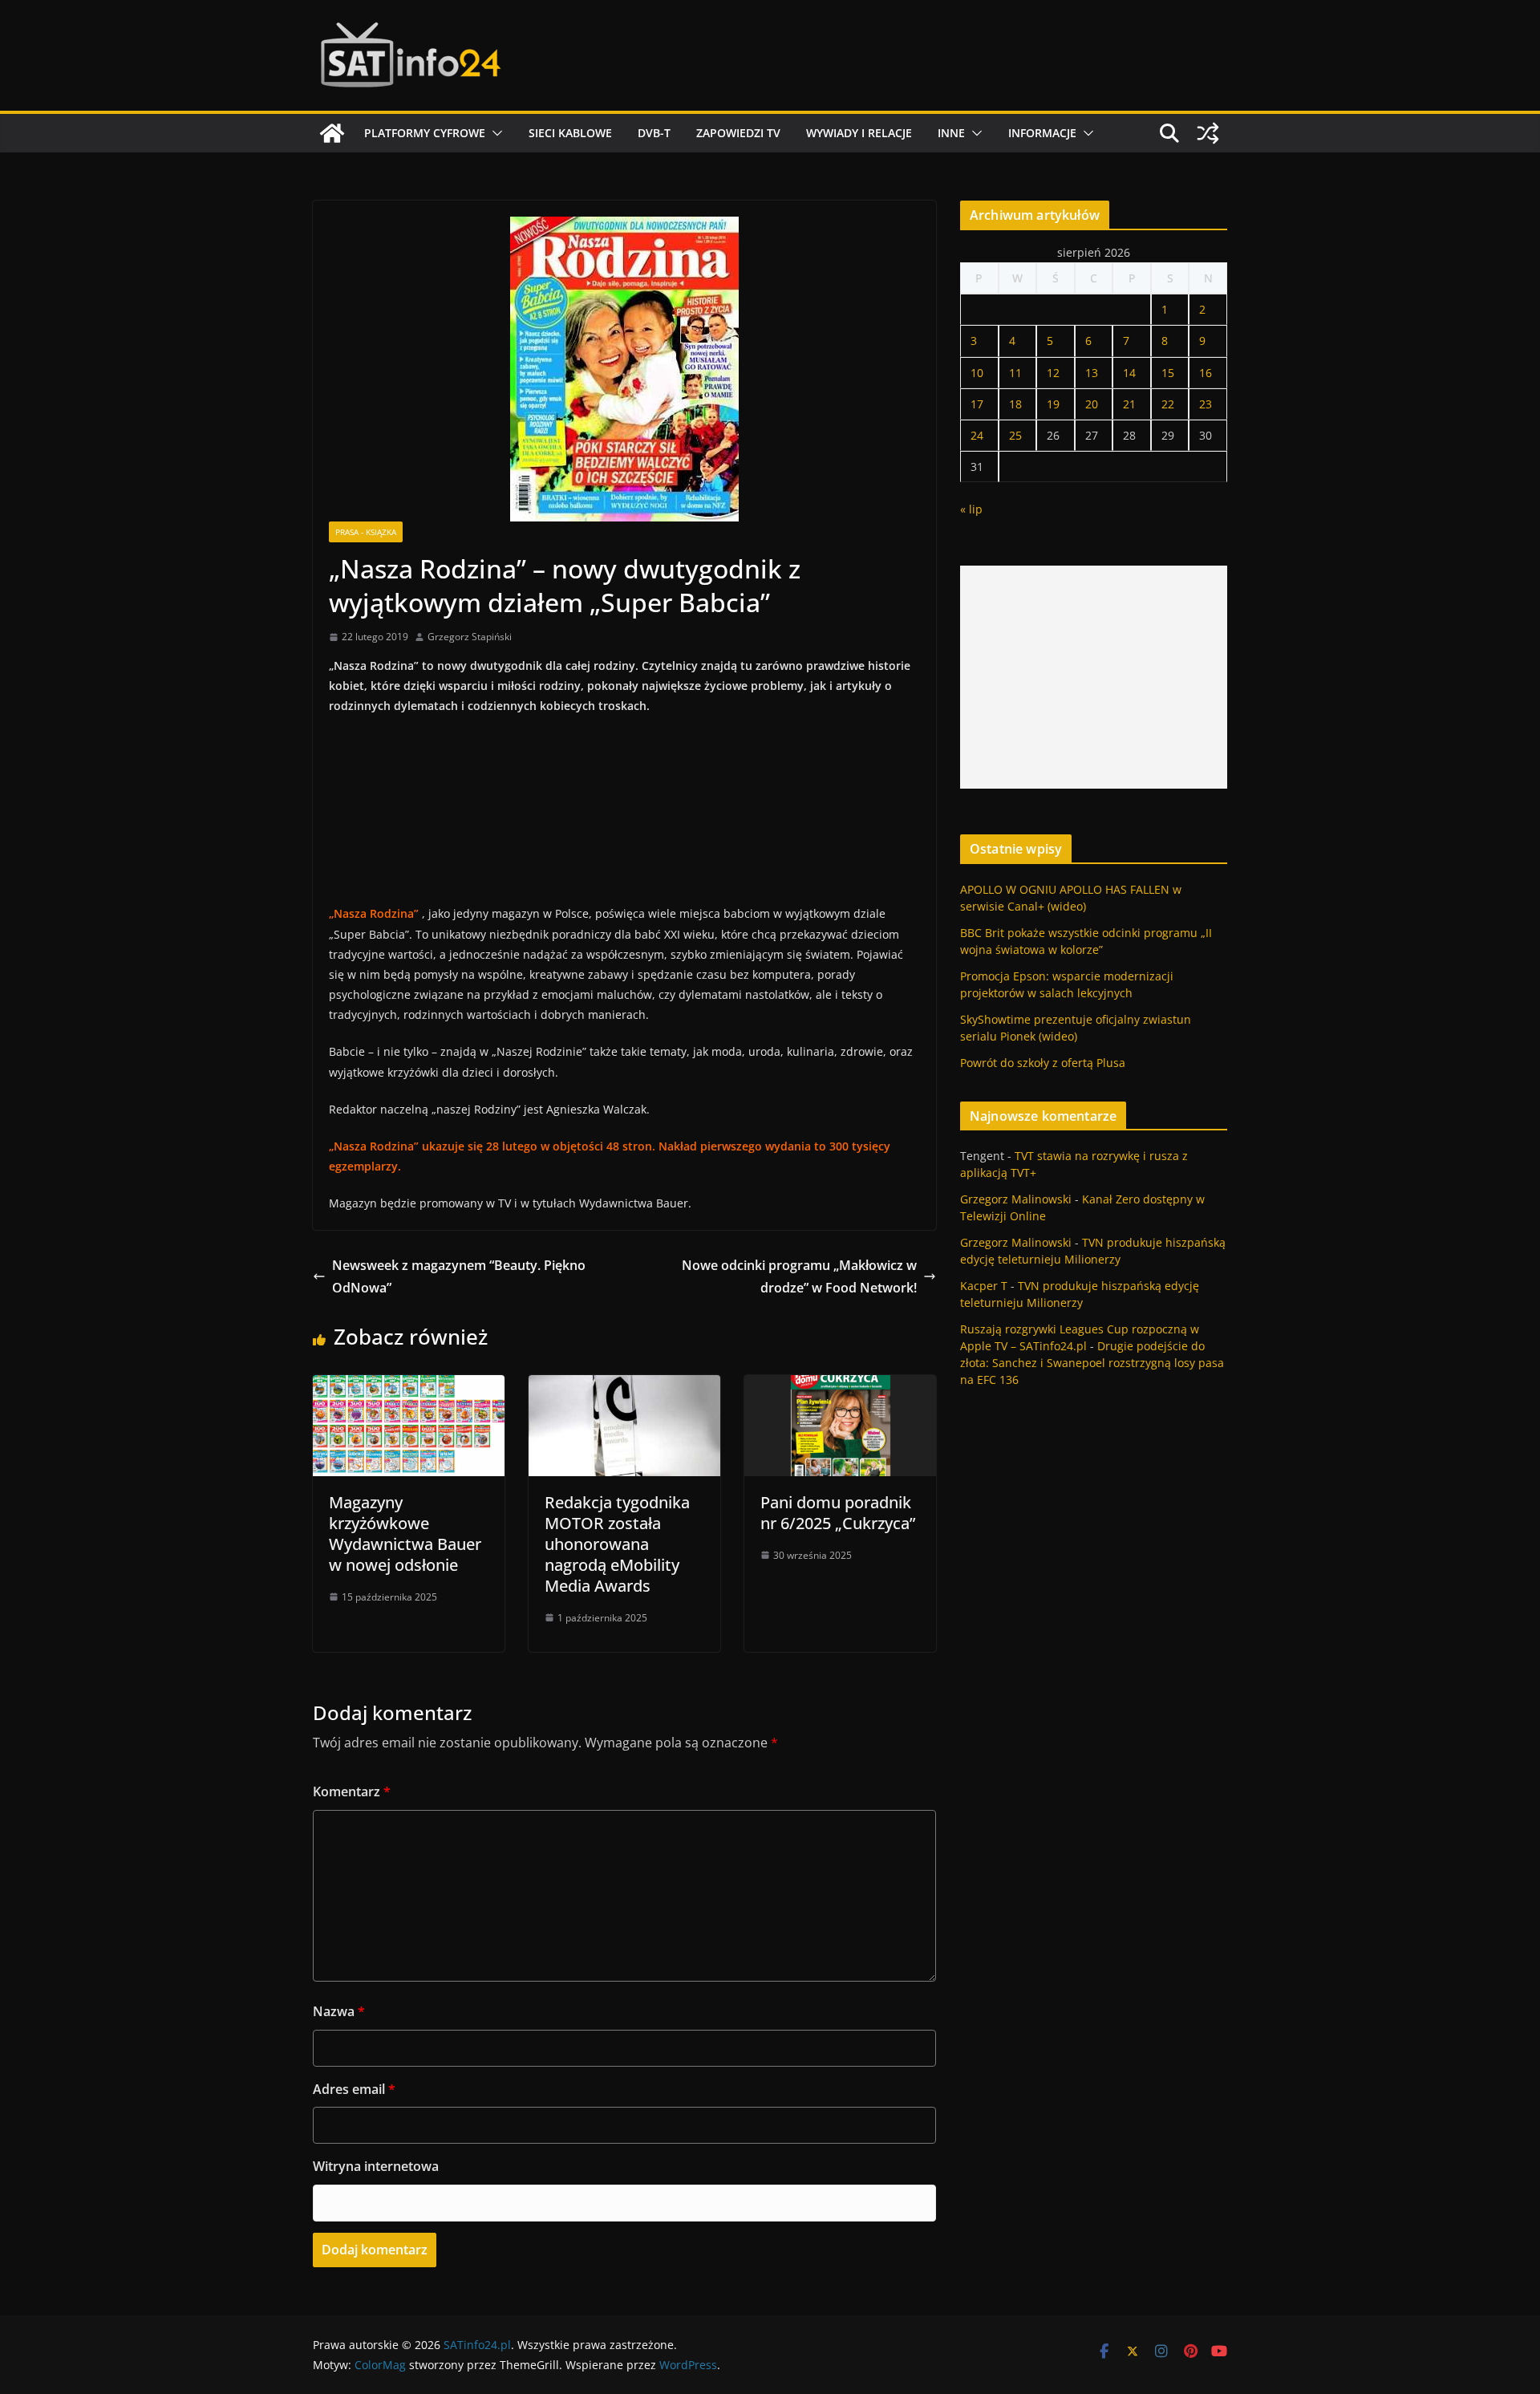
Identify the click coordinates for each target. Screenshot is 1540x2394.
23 (1206, 404)
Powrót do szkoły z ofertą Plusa (1043, 1063)
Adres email (354, 2089)
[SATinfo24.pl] (332, 133)
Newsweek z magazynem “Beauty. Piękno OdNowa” (459, 1277)
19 (1053, 404)
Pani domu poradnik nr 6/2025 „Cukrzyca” (838, 1513)
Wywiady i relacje (859, 133)
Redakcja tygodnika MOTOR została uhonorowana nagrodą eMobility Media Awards (617, 1544)
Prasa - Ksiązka (366, 532)
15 (1168, 373)
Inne (951, 133)
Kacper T (984, 1286)
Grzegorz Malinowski (1016, 1199)
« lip (971, 509)
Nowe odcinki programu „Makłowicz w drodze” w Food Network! (799, 1277)
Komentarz (352, 1791)
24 (977, 435)
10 (977, 373)
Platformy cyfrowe (425, 133)
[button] (494, 133)
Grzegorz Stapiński (470, 637)
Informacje (1042, 133)
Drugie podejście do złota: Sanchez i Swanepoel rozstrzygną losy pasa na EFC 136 (1092, 1363)
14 (1129, 373)
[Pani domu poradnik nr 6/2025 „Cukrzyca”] (840, 1386)
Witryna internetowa (376, 2166)
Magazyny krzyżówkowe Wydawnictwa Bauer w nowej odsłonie (405, 1534)
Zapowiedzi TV (738, 133)
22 (1168, 404)
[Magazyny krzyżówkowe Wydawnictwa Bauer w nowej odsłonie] (409, 1386)
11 (1015, 373)
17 (977, 404)
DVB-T (654, 133)
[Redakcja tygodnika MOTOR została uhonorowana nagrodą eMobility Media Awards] (624, 1386)
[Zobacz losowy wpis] (1208, 133)
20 (1092, 404)
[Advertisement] (1094, 677)
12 (1053, 373)
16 (1206, 373)
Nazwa (339, 2011)
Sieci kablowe (570, 133)
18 (1015, 404)
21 (1129, 404)
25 (1015, 435)
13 (1092, 373)
